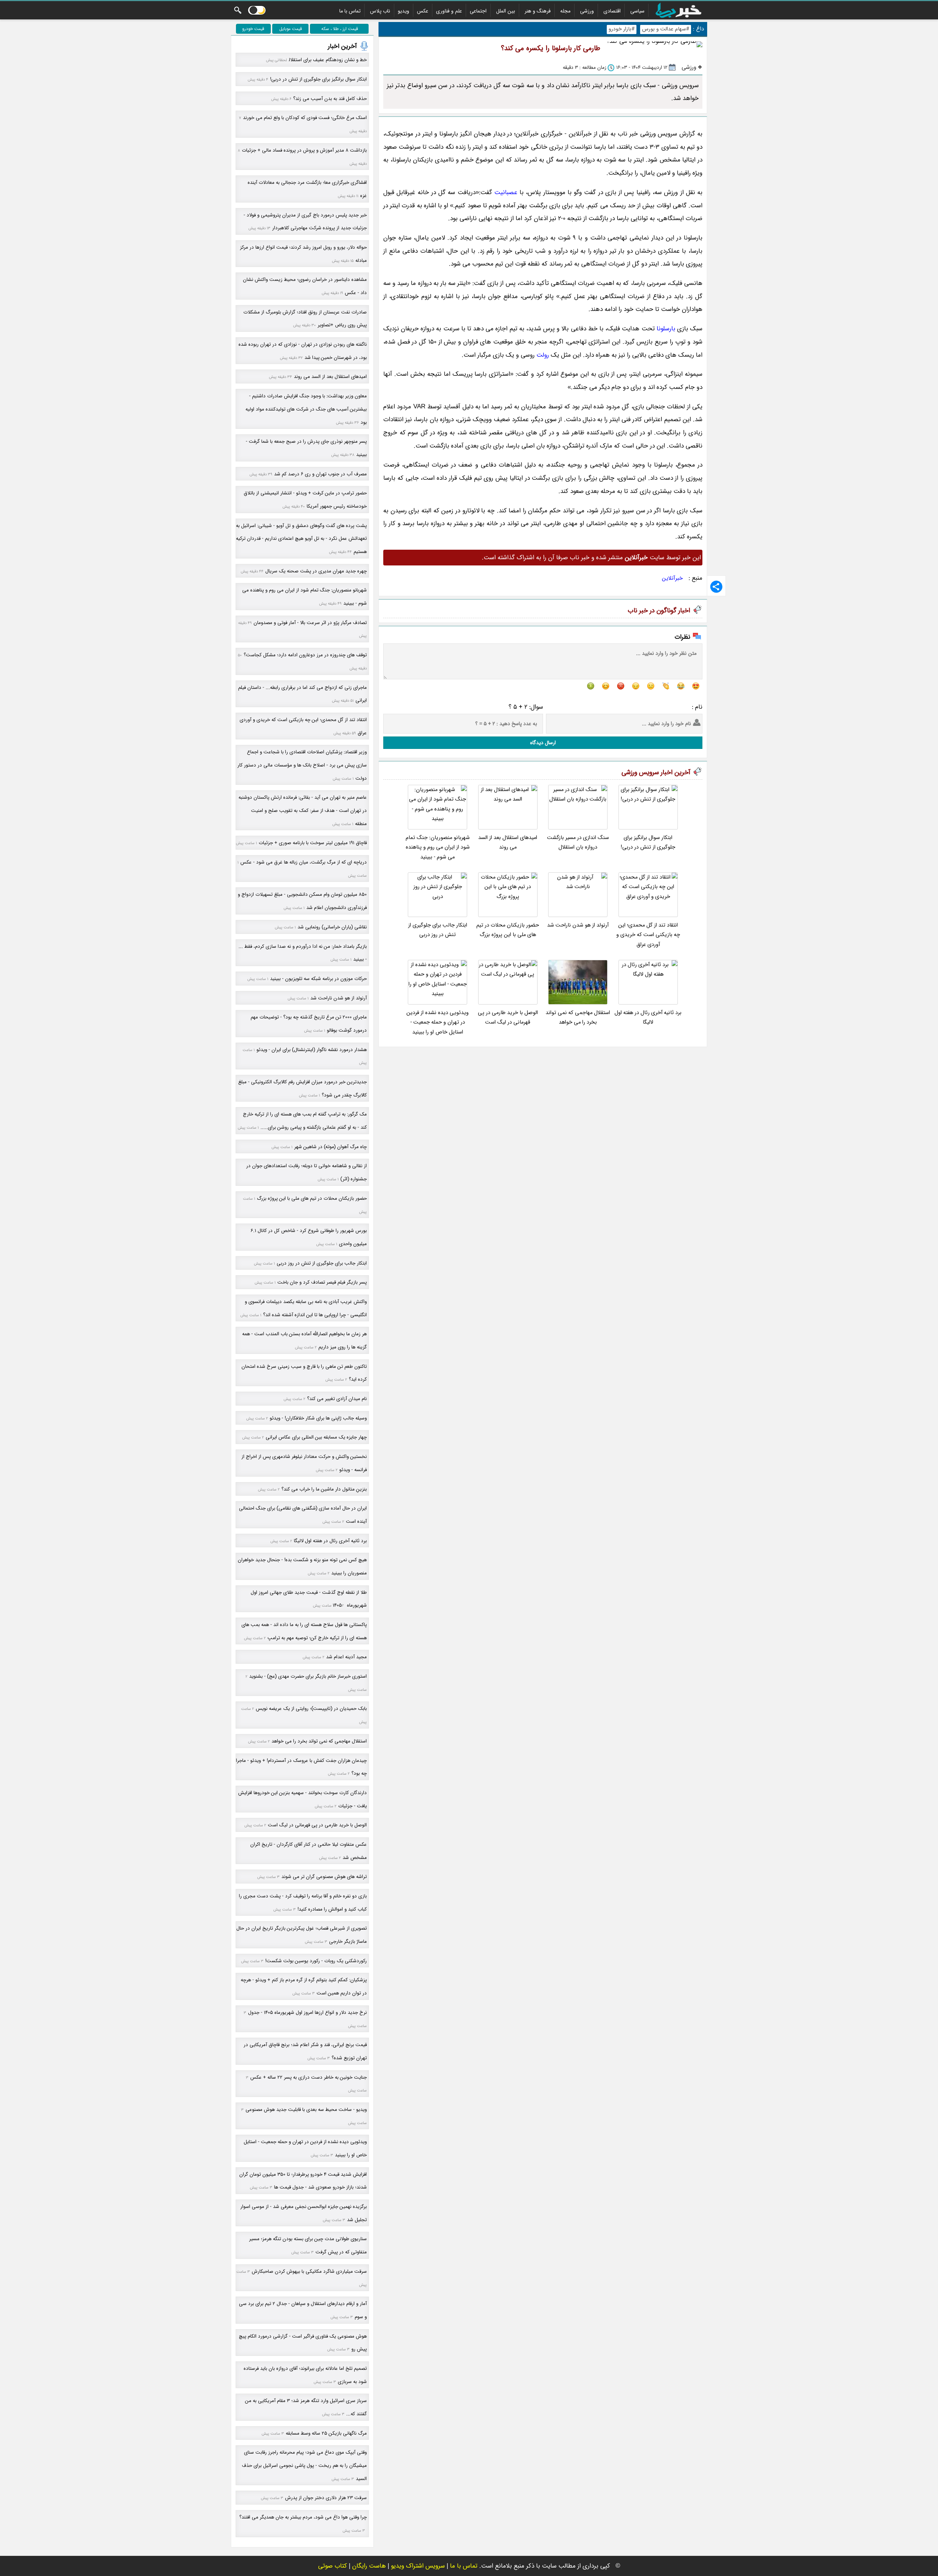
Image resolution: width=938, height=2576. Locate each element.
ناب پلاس (380, 11)
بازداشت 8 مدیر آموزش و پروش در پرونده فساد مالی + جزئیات (304, 150)
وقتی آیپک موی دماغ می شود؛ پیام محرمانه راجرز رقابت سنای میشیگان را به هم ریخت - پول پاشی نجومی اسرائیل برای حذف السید (304, 2465)
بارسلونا (666, 329)
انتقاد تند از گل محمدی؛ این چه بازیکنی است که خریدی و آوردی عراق (648, 935)
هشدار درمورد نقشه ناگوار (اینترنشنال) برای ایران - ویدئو (312, 1050)
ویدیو (404, 11)
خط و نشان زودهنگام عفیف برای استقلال (328, 60)
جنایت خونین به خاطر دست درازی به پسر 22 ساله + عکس (309, 2077)
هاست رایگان (369, 2566)
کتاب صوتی (333, 2566)
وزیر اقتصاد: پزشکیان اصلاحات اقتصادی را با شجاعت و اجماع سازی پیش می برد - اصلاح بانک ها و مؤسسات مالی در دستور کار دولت (302, 765)
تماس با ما (350, 11)
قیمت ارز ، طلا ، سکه (340, 29)
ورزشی (587, 11)
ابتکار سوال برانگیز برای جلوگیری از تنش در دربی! (648, 842)
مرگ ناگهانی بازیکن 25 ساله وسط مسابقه (326, 2433)
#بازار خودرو (622, 29)
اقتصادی (612, 11)
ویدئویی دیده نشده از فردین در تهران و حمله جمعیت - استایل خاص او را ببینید (437, 1022)
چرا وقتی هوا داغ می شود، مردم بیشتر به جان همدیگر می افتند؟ (303, 2517)
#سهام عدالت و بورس (666, 29)
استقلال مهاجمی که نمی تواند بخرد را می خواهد (578, 1018)
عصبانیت (506, 192)
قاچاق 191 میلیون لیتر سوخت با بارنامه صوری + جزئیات (313, 843)
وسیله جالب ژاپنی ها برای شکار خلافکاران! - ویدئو (318, 1418)
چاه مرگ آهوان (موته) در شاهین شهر (330, 1147)
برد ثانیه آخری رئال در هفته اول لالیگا (648, 1018)
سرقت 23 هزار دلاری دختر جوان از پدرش (326, 2498)
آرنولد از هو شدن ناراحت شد (578, 925)
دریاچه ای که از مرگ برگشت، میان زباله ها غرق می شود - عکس (304, 862)
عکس (423, 11)
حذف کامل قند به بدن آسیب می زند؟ (330, 99)
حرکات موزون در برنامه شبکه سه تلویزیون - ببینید (318, 979)
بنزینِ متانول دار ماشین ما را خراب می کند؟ (324, 1489)
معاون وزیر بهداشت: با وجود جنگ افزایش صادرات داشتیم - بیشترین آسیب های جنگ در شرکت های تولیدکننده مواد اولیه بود (306, 409)
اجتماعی (478, 11)
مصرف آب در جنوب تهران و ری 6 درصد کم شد (320, 474)
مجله (565, 11)
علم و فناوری (449, 11)
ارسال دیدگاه (543, 743)
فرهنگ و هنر (538, 11)
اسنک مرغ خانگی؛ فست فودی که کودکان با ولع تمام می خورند (305, 118)
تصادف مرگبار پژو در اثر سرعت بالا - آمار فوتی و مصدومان (310, 623)
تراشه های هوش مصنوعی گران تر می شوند (324, 1877)
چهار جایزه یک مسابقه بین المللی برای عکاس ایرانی (316, 1437)
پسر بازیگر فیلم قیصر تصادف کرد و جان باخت (322, 1282)
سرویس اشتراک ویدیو (418, 2566)
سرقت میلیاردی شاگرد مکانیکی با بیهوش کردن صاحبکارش (309, 2271)
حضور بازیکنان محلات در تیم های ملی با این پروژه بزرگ (508, 930)
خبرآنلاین (673, 578)
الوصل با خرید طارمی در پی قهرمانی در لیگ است (508, 1018)
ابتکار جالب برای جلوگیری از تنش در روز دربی (438, 930)
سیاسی (637, 11)
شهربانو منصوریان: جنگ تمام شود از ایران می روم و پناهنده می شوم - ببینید (438, 847)
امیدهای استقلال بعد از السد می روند (508, 842)
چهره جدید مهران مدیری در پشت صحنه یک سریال (316, 571)
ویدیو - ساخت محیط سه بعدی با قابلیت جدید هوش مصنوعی (306, 2110)
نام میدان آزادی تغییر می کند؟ (337, 1399)
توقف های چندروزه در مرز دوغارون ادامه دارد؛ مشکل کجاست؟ (305, 655)
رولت (543, 355)
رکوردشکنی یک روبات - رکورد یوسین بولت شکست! (316, 1961)
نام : (697, 707)
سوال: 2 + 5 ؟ (526, 707)
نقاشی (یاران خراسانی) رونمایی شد (332, 927)
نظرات (682, 637)
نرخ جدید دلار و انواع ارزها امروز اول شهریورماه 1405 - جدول (307, 2013)
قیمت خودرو (253, 29)
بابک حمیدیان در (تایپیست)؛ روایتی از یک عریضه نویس (311, 1709)
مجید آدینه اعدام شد (346, 1657)
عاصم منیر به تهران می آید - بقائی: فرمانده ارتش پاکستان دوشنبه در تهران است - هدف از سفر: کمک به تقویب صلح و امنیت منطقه (303, 810)
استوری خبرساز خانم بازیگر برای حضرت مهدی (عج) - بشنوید (308, 1676)
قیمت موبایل (291, 29)
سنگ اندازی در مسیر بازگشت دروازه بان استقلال (578, 842)
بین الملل (506, 11)
